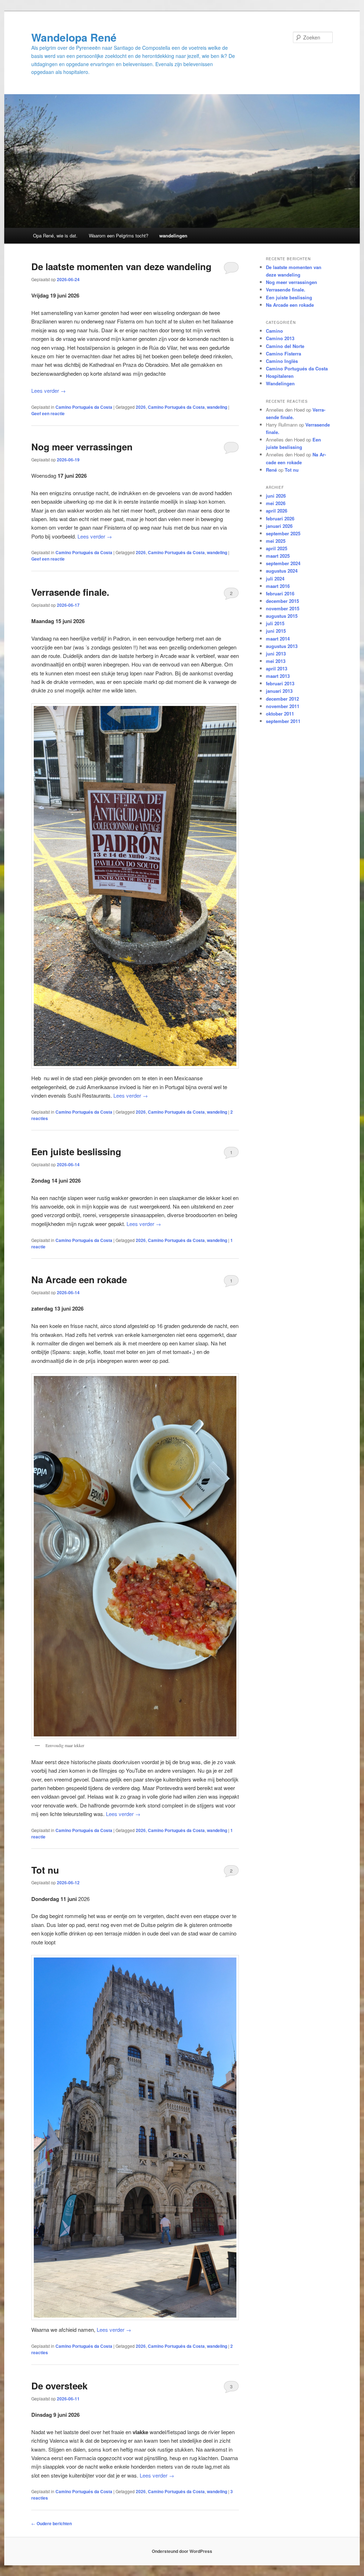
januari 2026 (279, 526)
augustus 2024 (282, 571)
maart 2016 (278, 586)
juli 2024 (275, 579)
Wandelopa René (74, 37)
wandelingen (173, 235)
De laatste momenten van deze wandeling (121, 266)
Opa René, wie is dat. (55, 235)
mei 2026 (276, 503)
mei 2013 (276, 661)
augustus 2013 (282, 646)
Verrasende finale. (70, 592)
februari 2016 (280, 593)
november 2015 (283, 608)
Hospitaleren (280, 376)
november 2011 (283, 706)
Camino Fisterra (283, 354)
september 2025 (283, 533)
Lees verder (49, 390)
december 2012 (282, 699)
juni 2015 (276, 631)
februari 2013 (280, 683)
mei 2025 (276, 541)
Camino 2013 (280, 338)
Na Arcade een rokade (79, 1279)
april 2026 (277, 511)
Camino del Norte (285, 346)
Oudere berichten (52, 2523)
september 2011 (283, 721)
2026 (141, 407)
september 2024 (283, 563)
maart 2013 (278, 676)
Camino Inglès (282, 361)
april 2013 (277, 668)
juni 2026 (276, 496)
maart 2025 (278, 556)
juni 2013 (276, 654)
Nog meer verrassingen (82, 447)
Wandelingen (280, 383)
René (271, 470)
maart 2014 (278, 639)
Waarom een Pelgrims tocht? (119, 235)
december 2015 (282, 601)
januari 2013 (279, 691)
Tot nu (45, 1870)
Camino (274, 331)
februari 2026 (280, 518)
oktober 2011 (280, 714)
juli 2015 (275, 623)
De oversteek (59, 2386)
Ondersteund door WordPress (182, 2551)
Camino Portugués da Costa (84, 407)
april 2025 (277, 548)
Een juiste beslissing (76, 1152)
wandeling (217, 407)
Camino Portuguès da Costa (176, 407)
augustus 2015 (282, 616)
